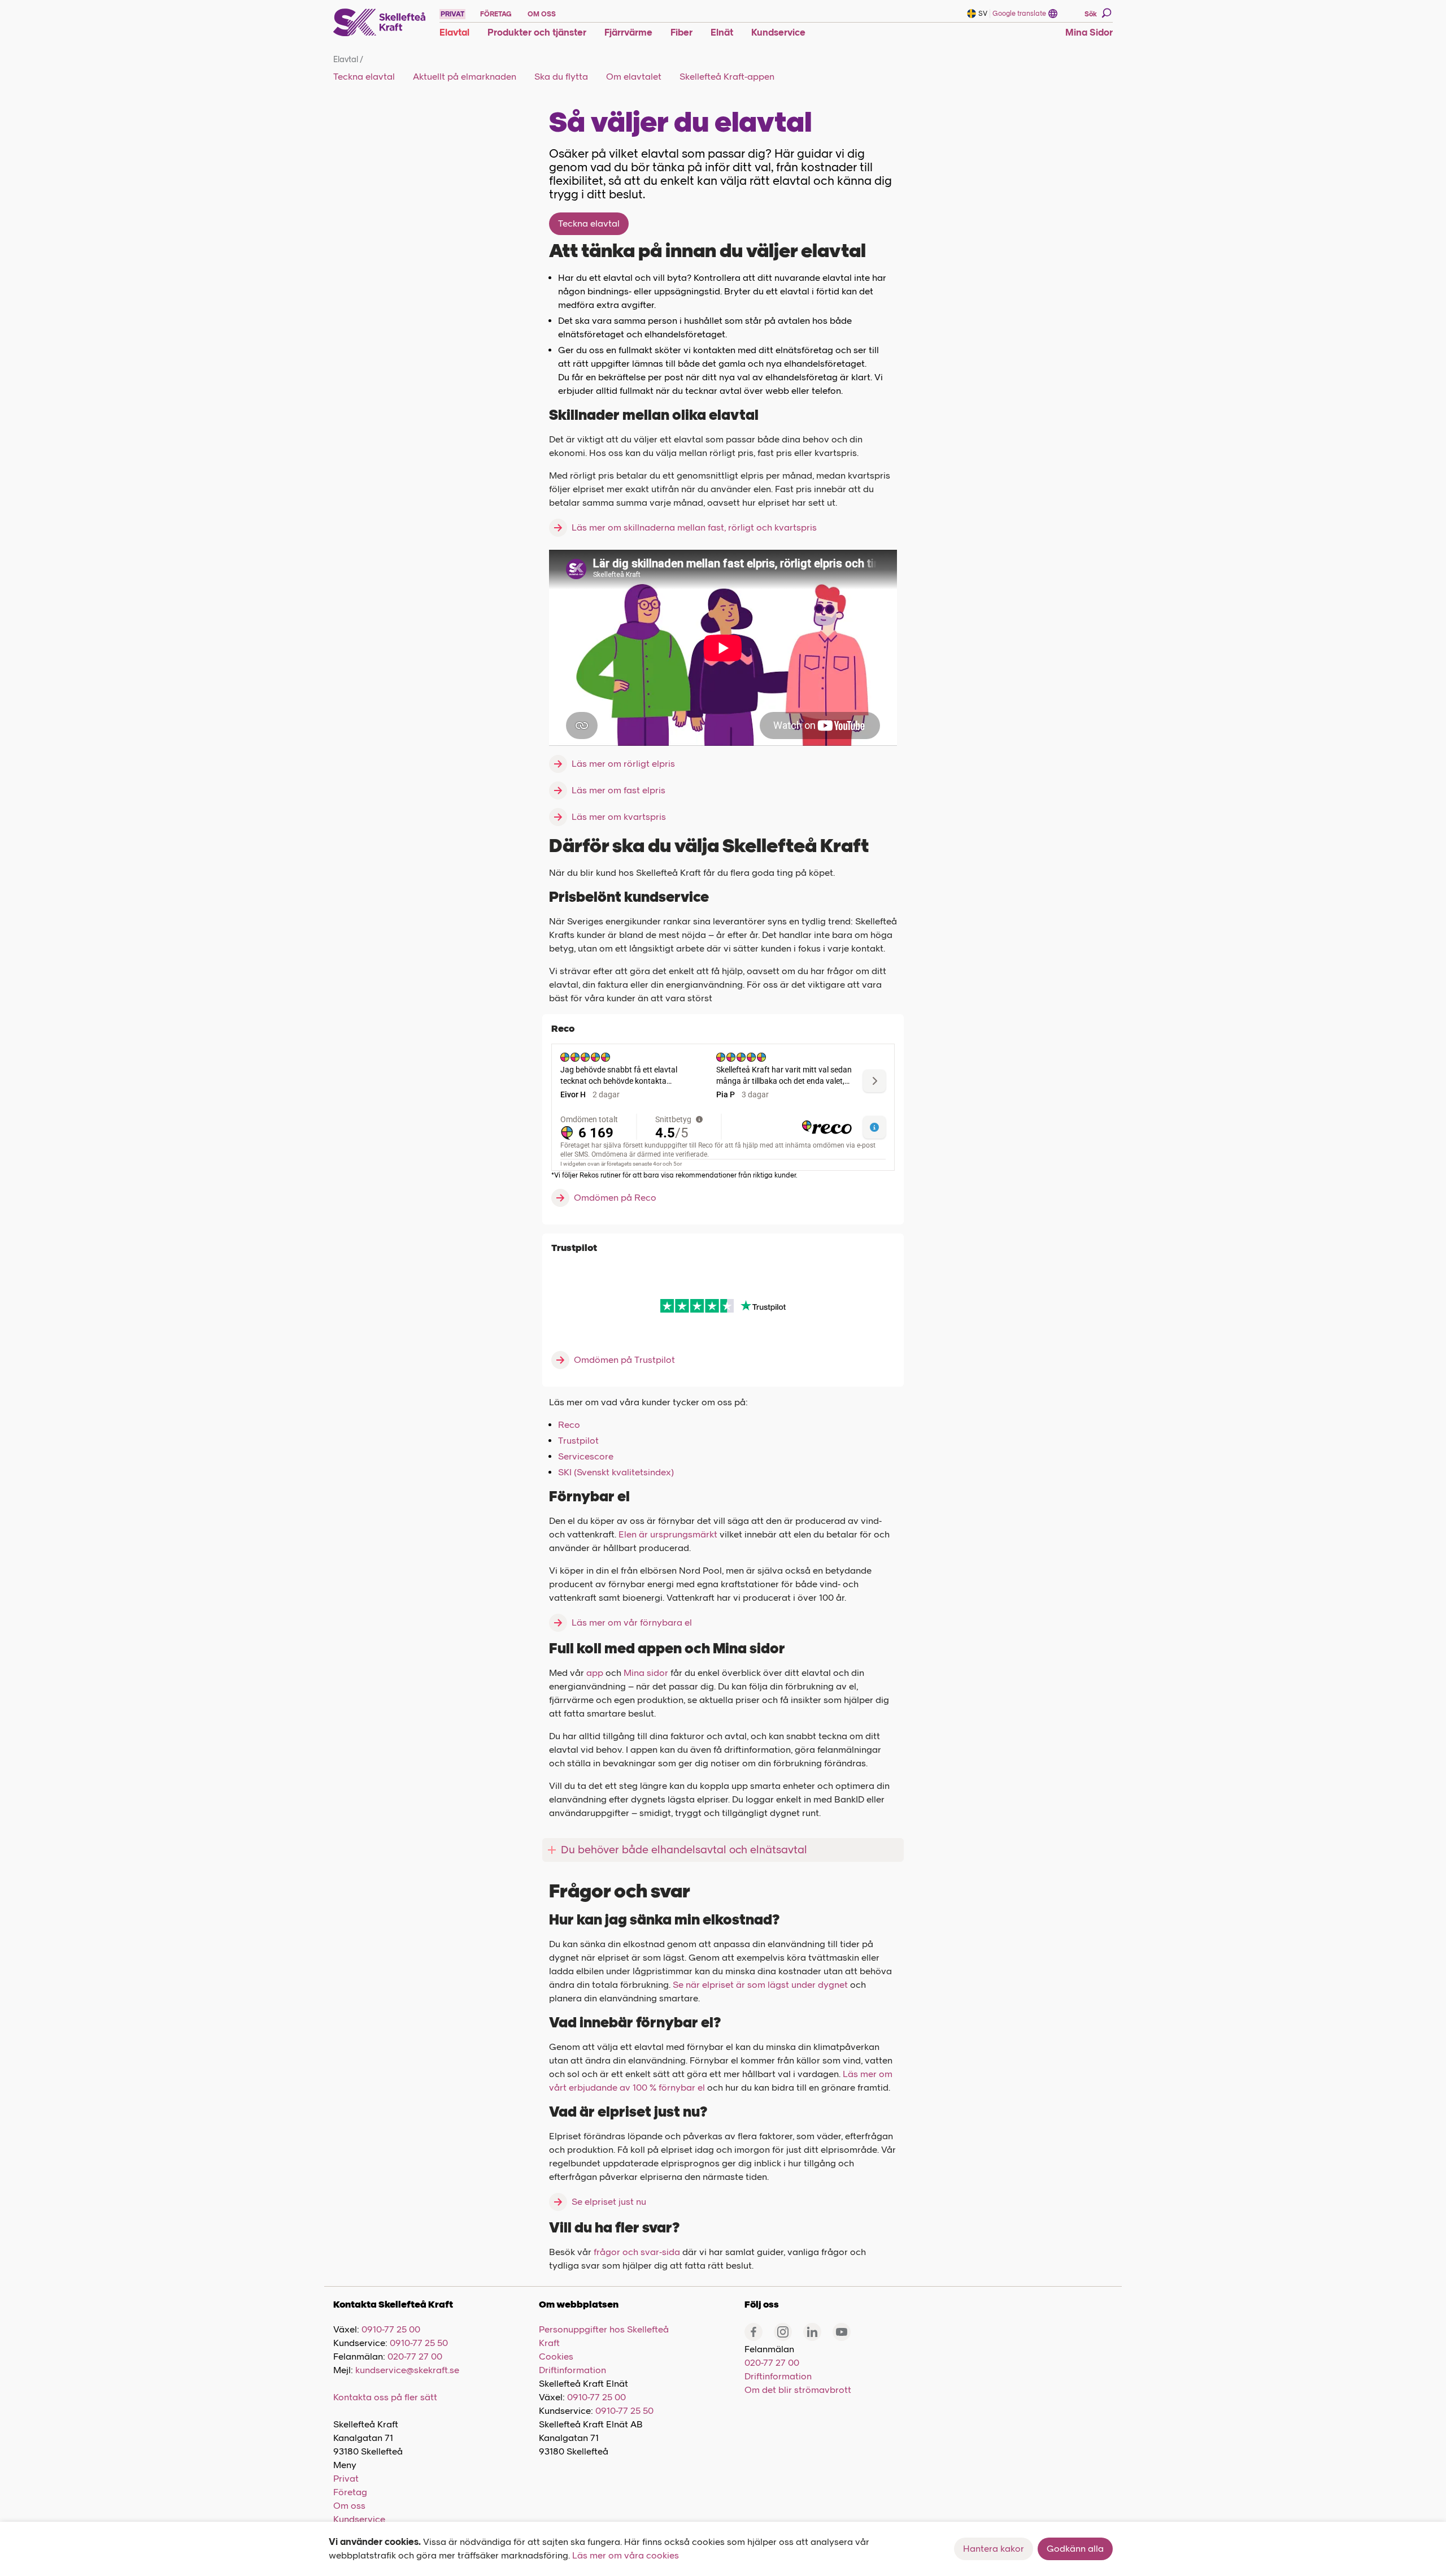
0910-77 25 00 (391, 2329)
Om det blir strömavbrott (798, 2390)
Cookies (556, 2356)
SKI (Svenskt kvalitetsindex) (616, 1472)
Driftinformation (572, 2370)
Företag (350, 2492)
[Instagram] (783, 2332)
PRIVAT (452, 14)
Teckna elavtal (364, 77)
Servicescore (586, 1456)
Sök (1091, 14)
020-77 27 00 (415, 2356)
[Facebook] (754, 2332)
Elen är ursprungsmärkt (668, 1534)
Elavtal (348, 60)
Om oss (349, 2506)
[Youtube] (842, 2332)
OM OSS (542, 14)
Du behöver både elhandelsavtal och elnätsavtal (684, 1850)
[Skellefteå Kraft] (380, 23)
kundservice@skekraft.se (407, 2370)
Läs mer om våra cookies (626, 2555)
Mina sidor (646, 1673)
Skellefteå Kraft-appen (727, 77)
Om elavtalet (634, 77)
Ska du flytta (561, 77)
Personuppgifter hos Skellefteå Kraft (604, 2336)
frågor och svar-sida (637, 2252)
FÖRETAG (496, 14)
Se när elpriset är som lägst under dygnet (760, 1985)
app (595, 1673)
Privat (346, 2479)
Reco (569, 1425)
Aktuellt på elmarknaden (465, 77)
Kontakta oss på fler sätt (385, 2397)
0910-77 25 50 (419, 2343)
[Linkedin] (812, 2332)
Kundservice (359, 2519)
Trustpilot (578, 1441)
